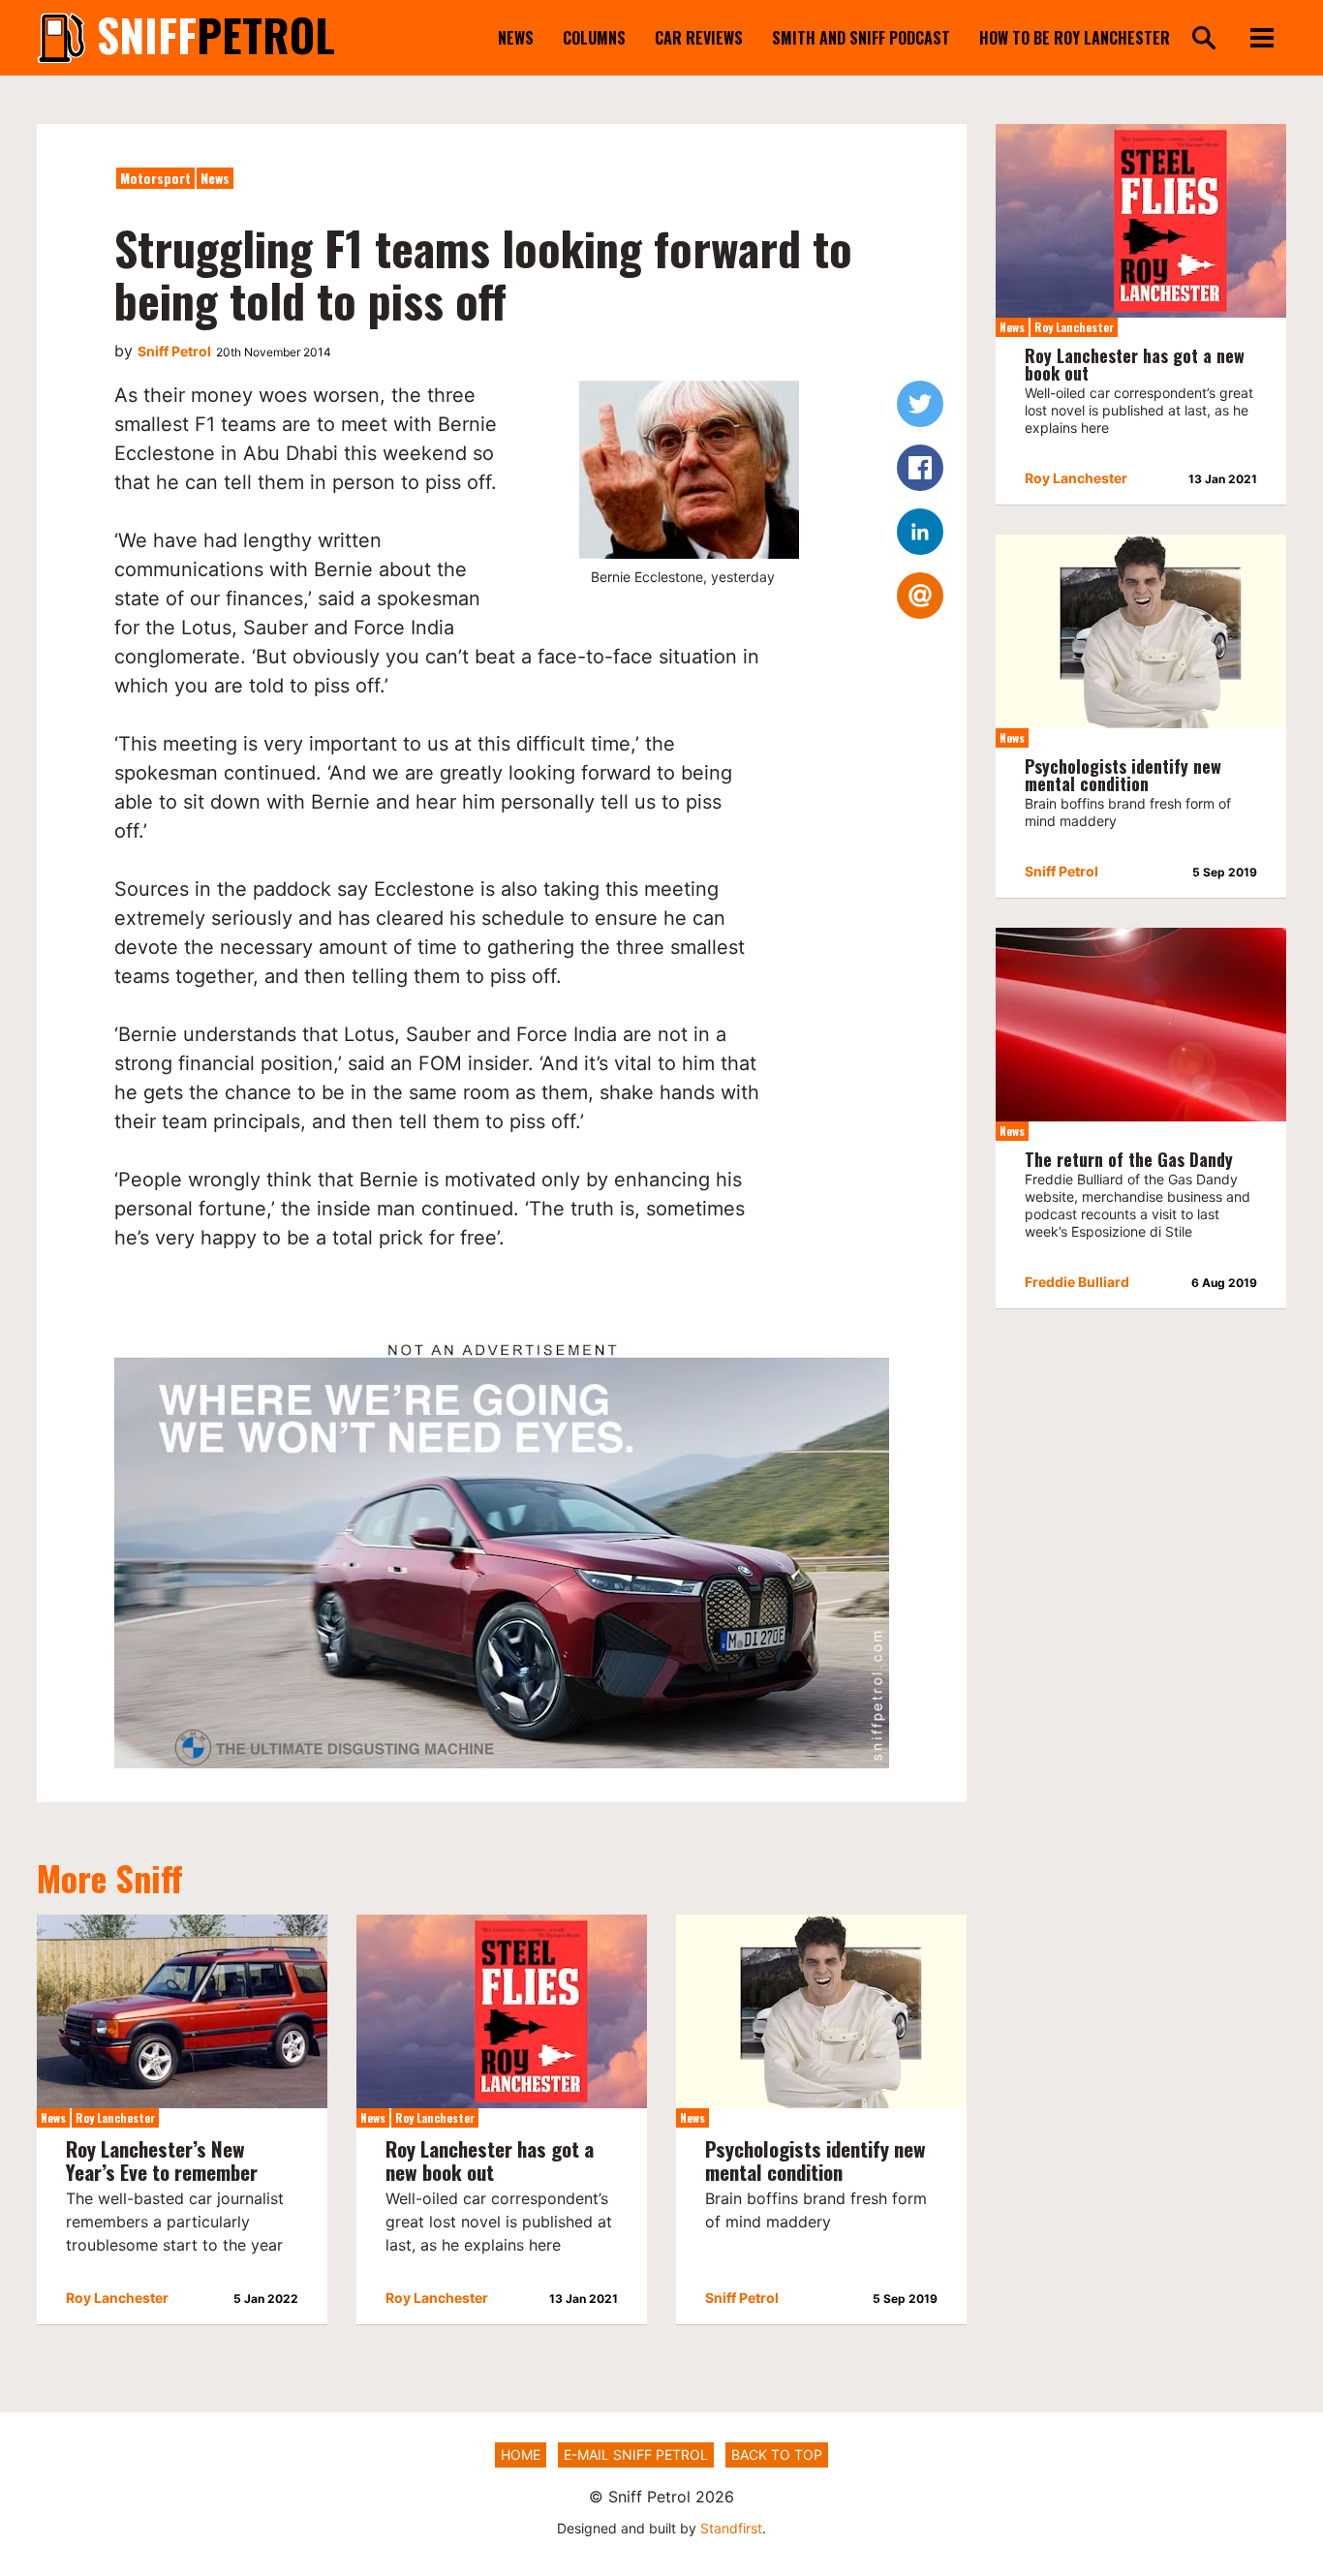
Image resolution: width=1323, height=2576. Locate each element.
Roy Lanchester (115, 2117)
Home (521, 2454)
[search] (1204, 39)
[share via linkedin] (920, 532)
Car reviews (699, 38)
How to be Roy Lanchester (1075, 38)
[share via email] (920, 596)
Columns (594, 38)
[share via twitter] (920, 404)
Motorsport (155, 178)
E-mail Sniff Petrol (636, 2454)
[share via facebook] (920, 468)
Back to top (777, 2454)
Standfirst (731, 2528)
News (516, 38)
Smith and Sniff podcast (861, 38)
